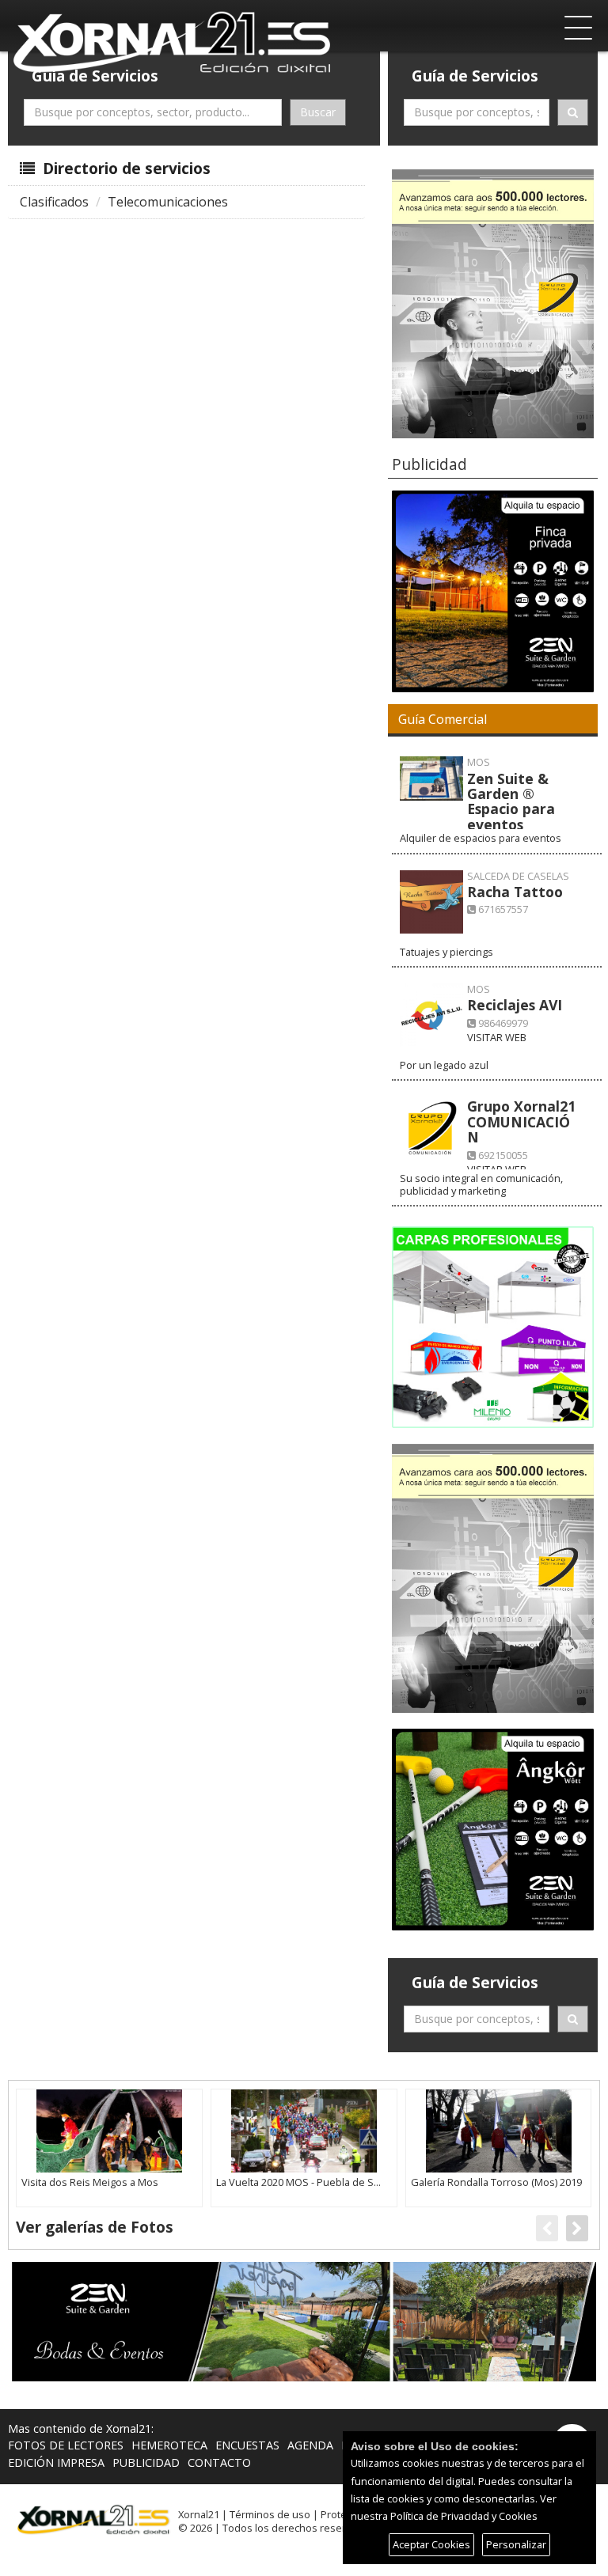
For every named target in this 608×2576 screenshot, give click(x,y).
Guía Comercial (443, 719)
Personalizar (516, 2544)
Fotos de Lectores (66, 2445)
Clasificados (54, 202)
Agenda (310, 2445)
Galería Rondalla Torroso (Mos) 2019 (496, 2182)
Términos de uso (270, 2514)
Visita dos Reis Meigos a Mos (90, 2182)
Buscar (318, 112)
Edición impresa (56, 2462)
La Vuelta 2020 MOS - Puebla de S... (298, 2182)
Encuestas (247, 2445)
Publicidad (146, 2462)
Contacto (219, 2462)
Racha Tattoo (515, 892)
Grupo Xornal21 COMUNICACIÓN (521, 1121)
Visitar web (497, 1037)
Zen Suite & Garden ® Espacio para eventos (511, 801)
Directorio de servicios (125, 168)
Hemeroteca (169, 2445)
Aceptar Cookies (431, 2544)
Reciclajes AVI (515, 1005)
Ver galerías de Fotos (95, 2227)
